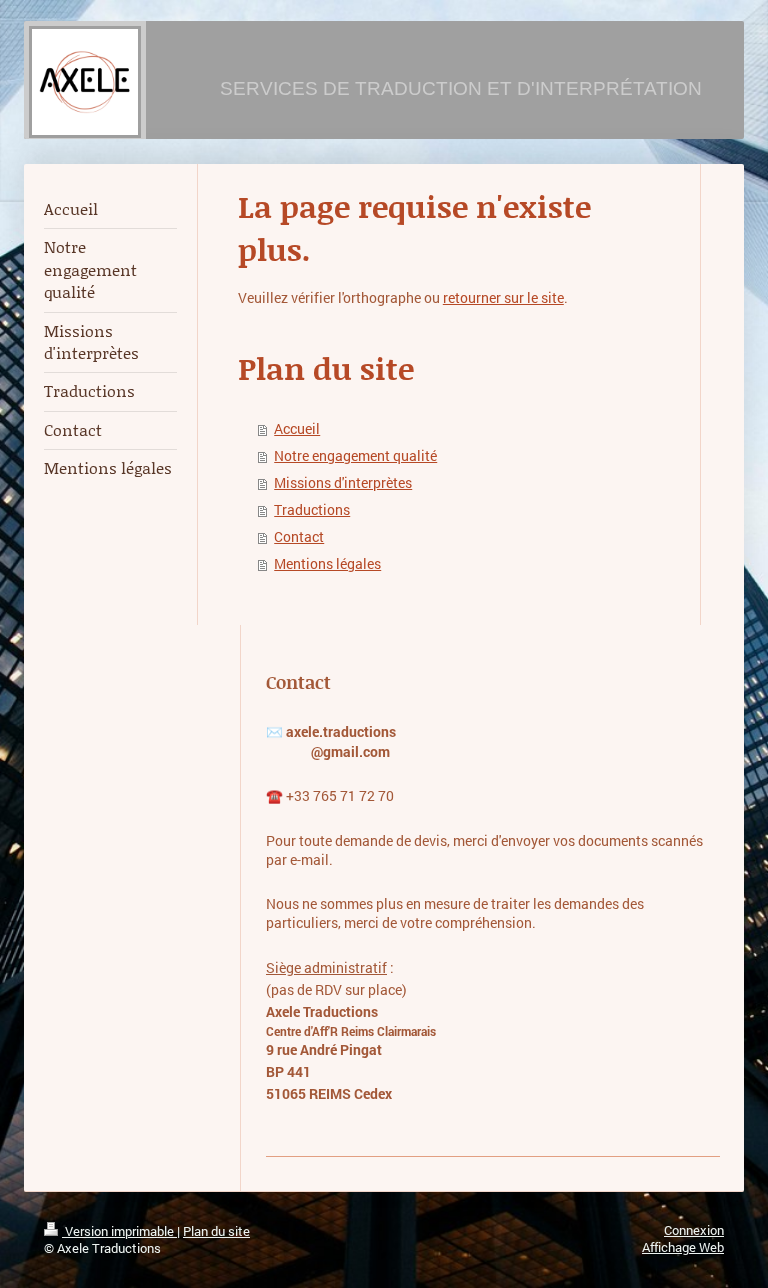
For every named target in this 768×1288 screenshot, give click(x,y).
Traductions (312, 510)
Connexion (694, 1230)
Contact (299, 537)
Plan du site (216, 1231)
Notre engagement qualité (355, 456)
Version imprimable (119, 1231)
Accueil (297, 429)
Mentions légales (327, 564)
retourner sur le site (503, 298)
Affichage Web (683, 1247)
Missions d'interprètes (343, 483)
